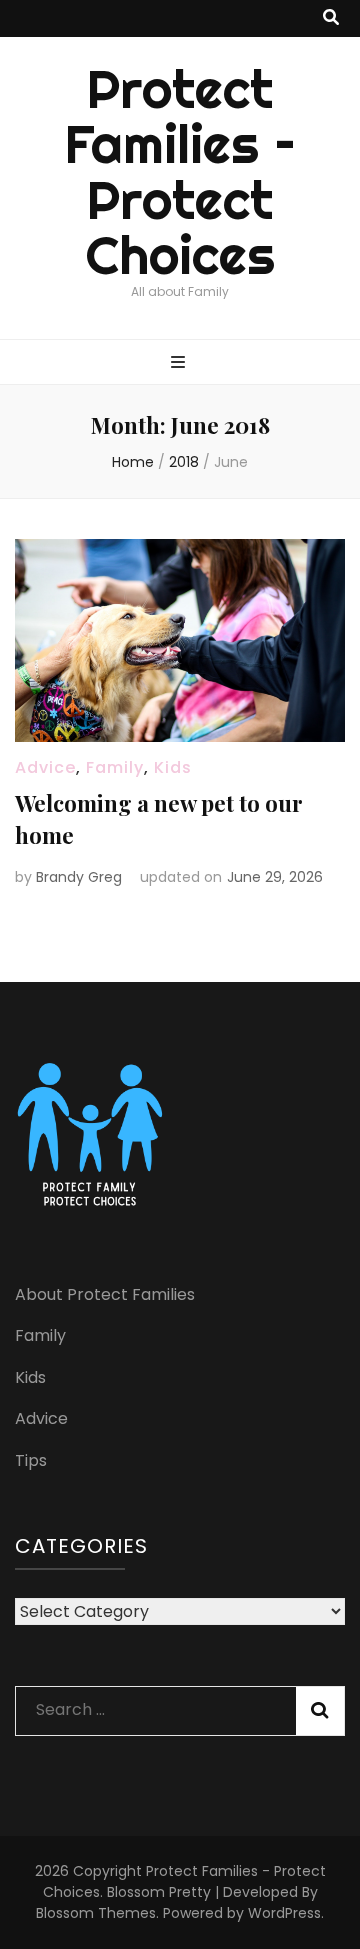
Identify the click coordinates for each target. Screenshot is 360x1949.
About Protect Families (105, 1294)
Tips (31, 1460)
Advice (45, 767)
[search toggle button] (331, 18)
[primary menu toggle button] (180, 363)
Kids (173, 767)
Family (115, 767)
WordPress (284, 1913)
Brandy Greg (79, 877)
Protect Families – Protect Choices (180, 172)
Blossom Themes (96, 1913)
